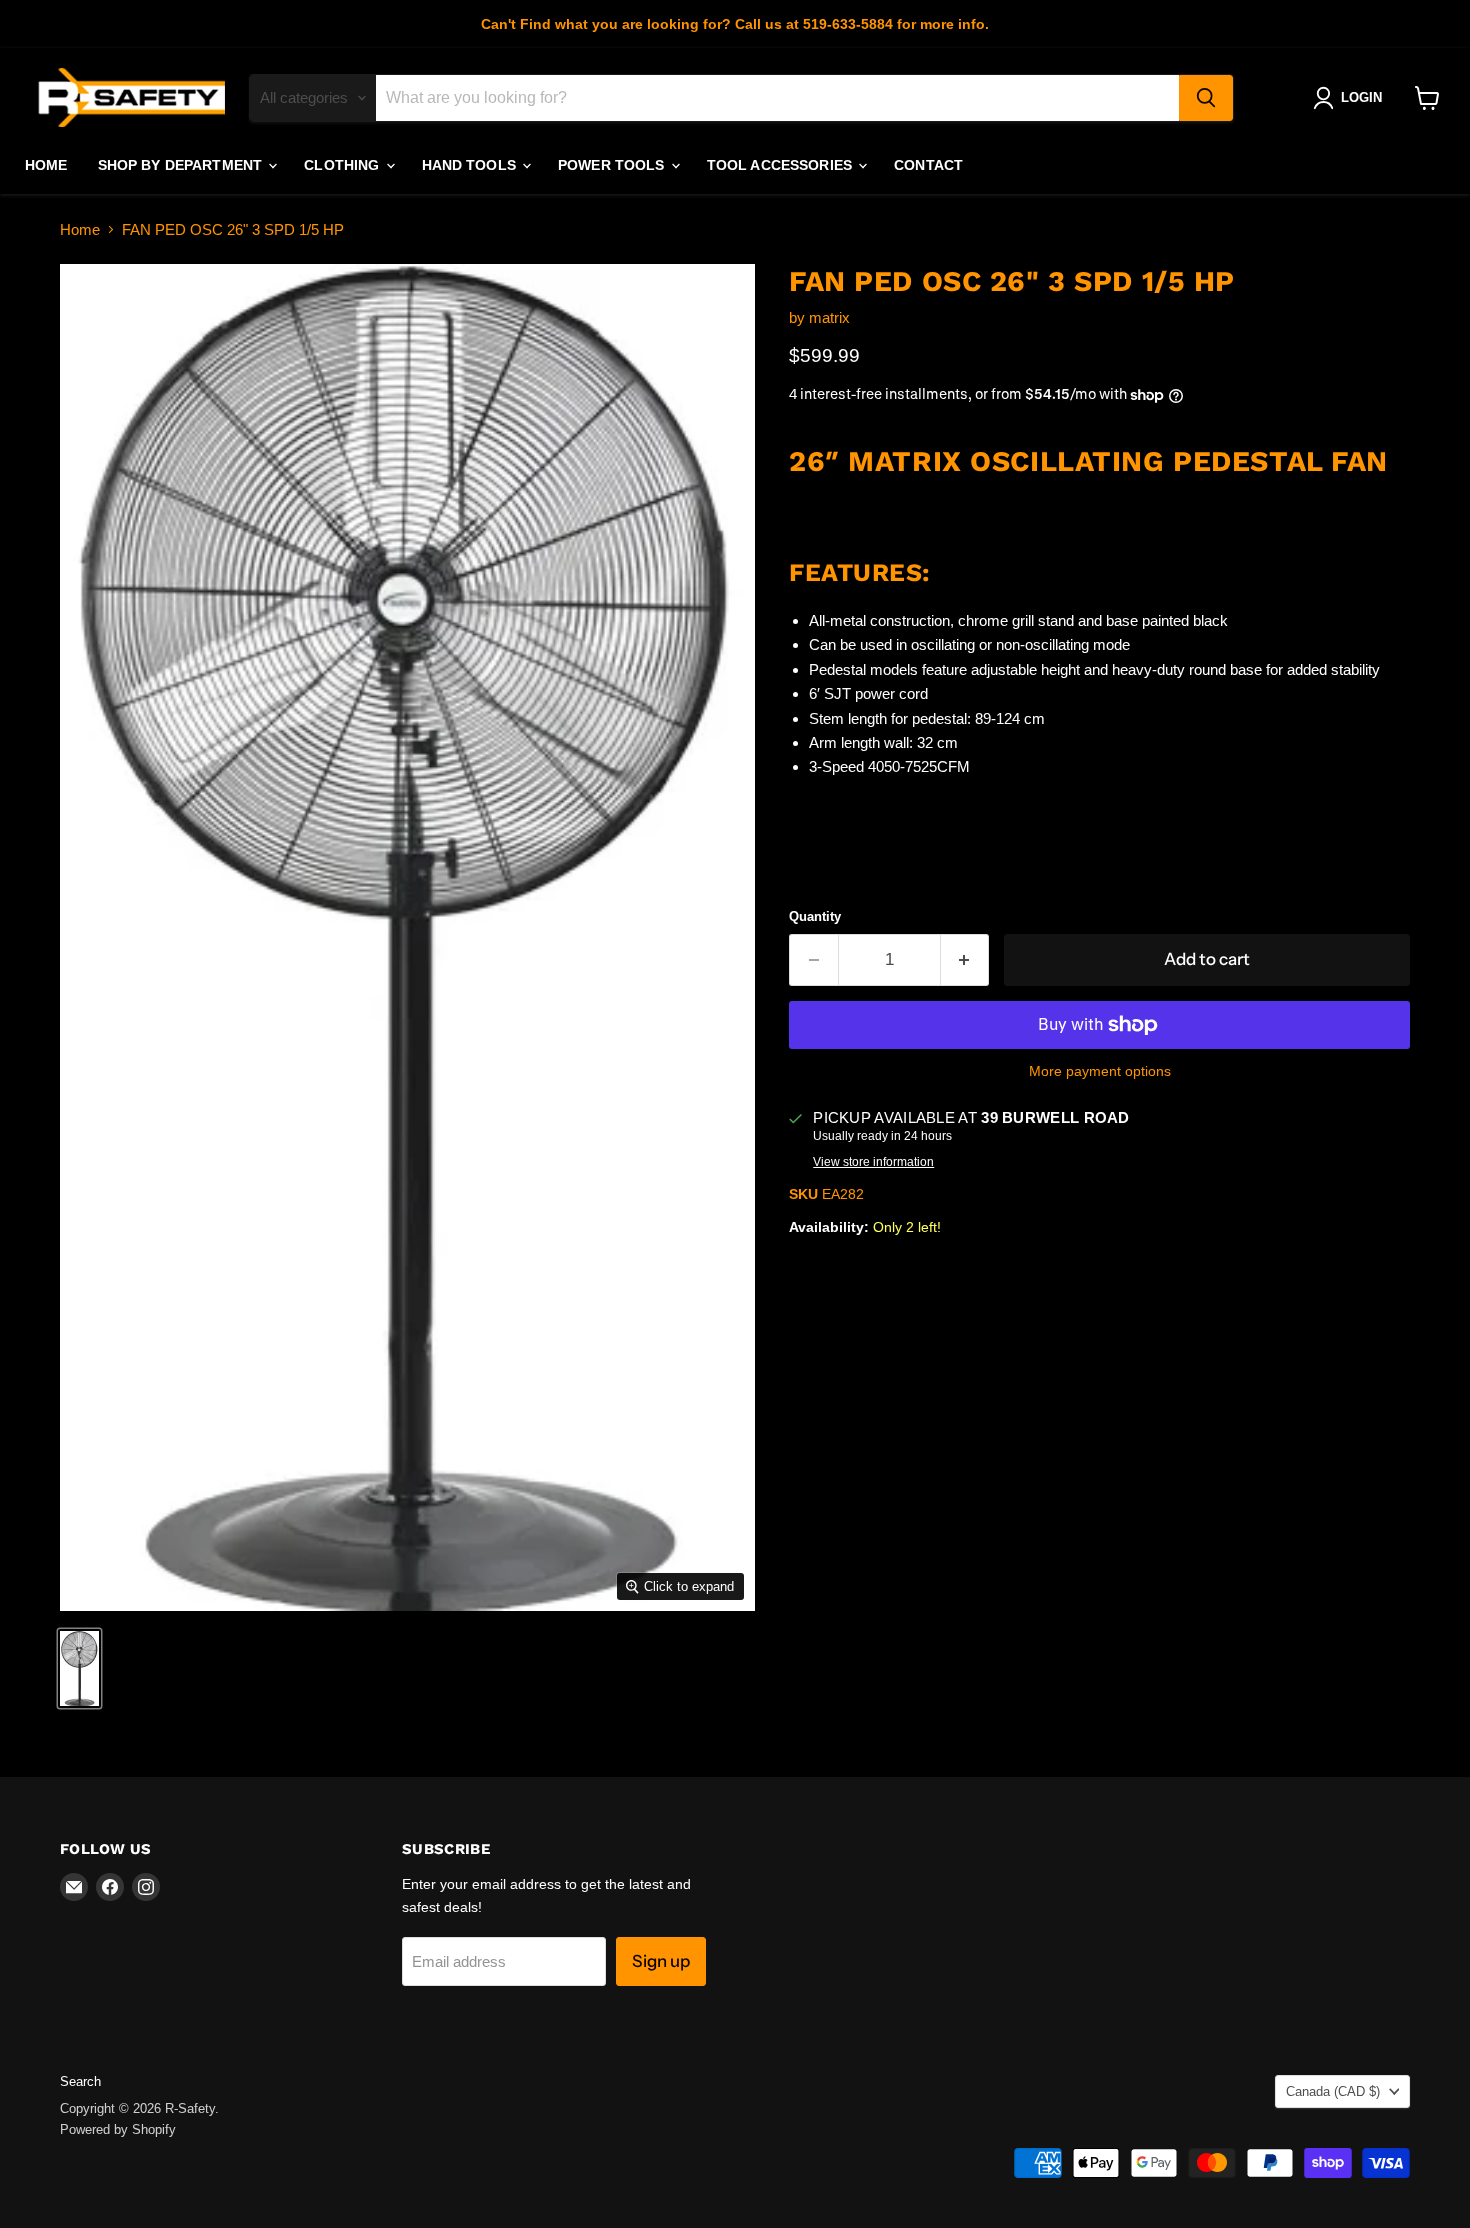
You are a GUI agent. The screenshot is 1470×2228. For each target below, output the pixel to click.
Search (80, 2081)
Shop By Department (182, 165)
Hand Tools (471, 165)
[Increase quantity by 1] (965, 959)
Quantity (815, 916)
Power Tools (613, 165)
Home (46, 165)
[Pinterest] (797, 854)
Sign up (661, 1961)
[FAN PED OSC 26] (79, 1668)
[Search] (1206, 98)
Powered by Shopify (118, 2129)
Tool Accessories (781, 165)
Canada (1333, 2091)
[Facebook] (797, 806)
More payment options (1100, 1071)
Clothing (343, 165)
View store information (873, 1162)
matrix (829, 317)
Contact (928, 165)
